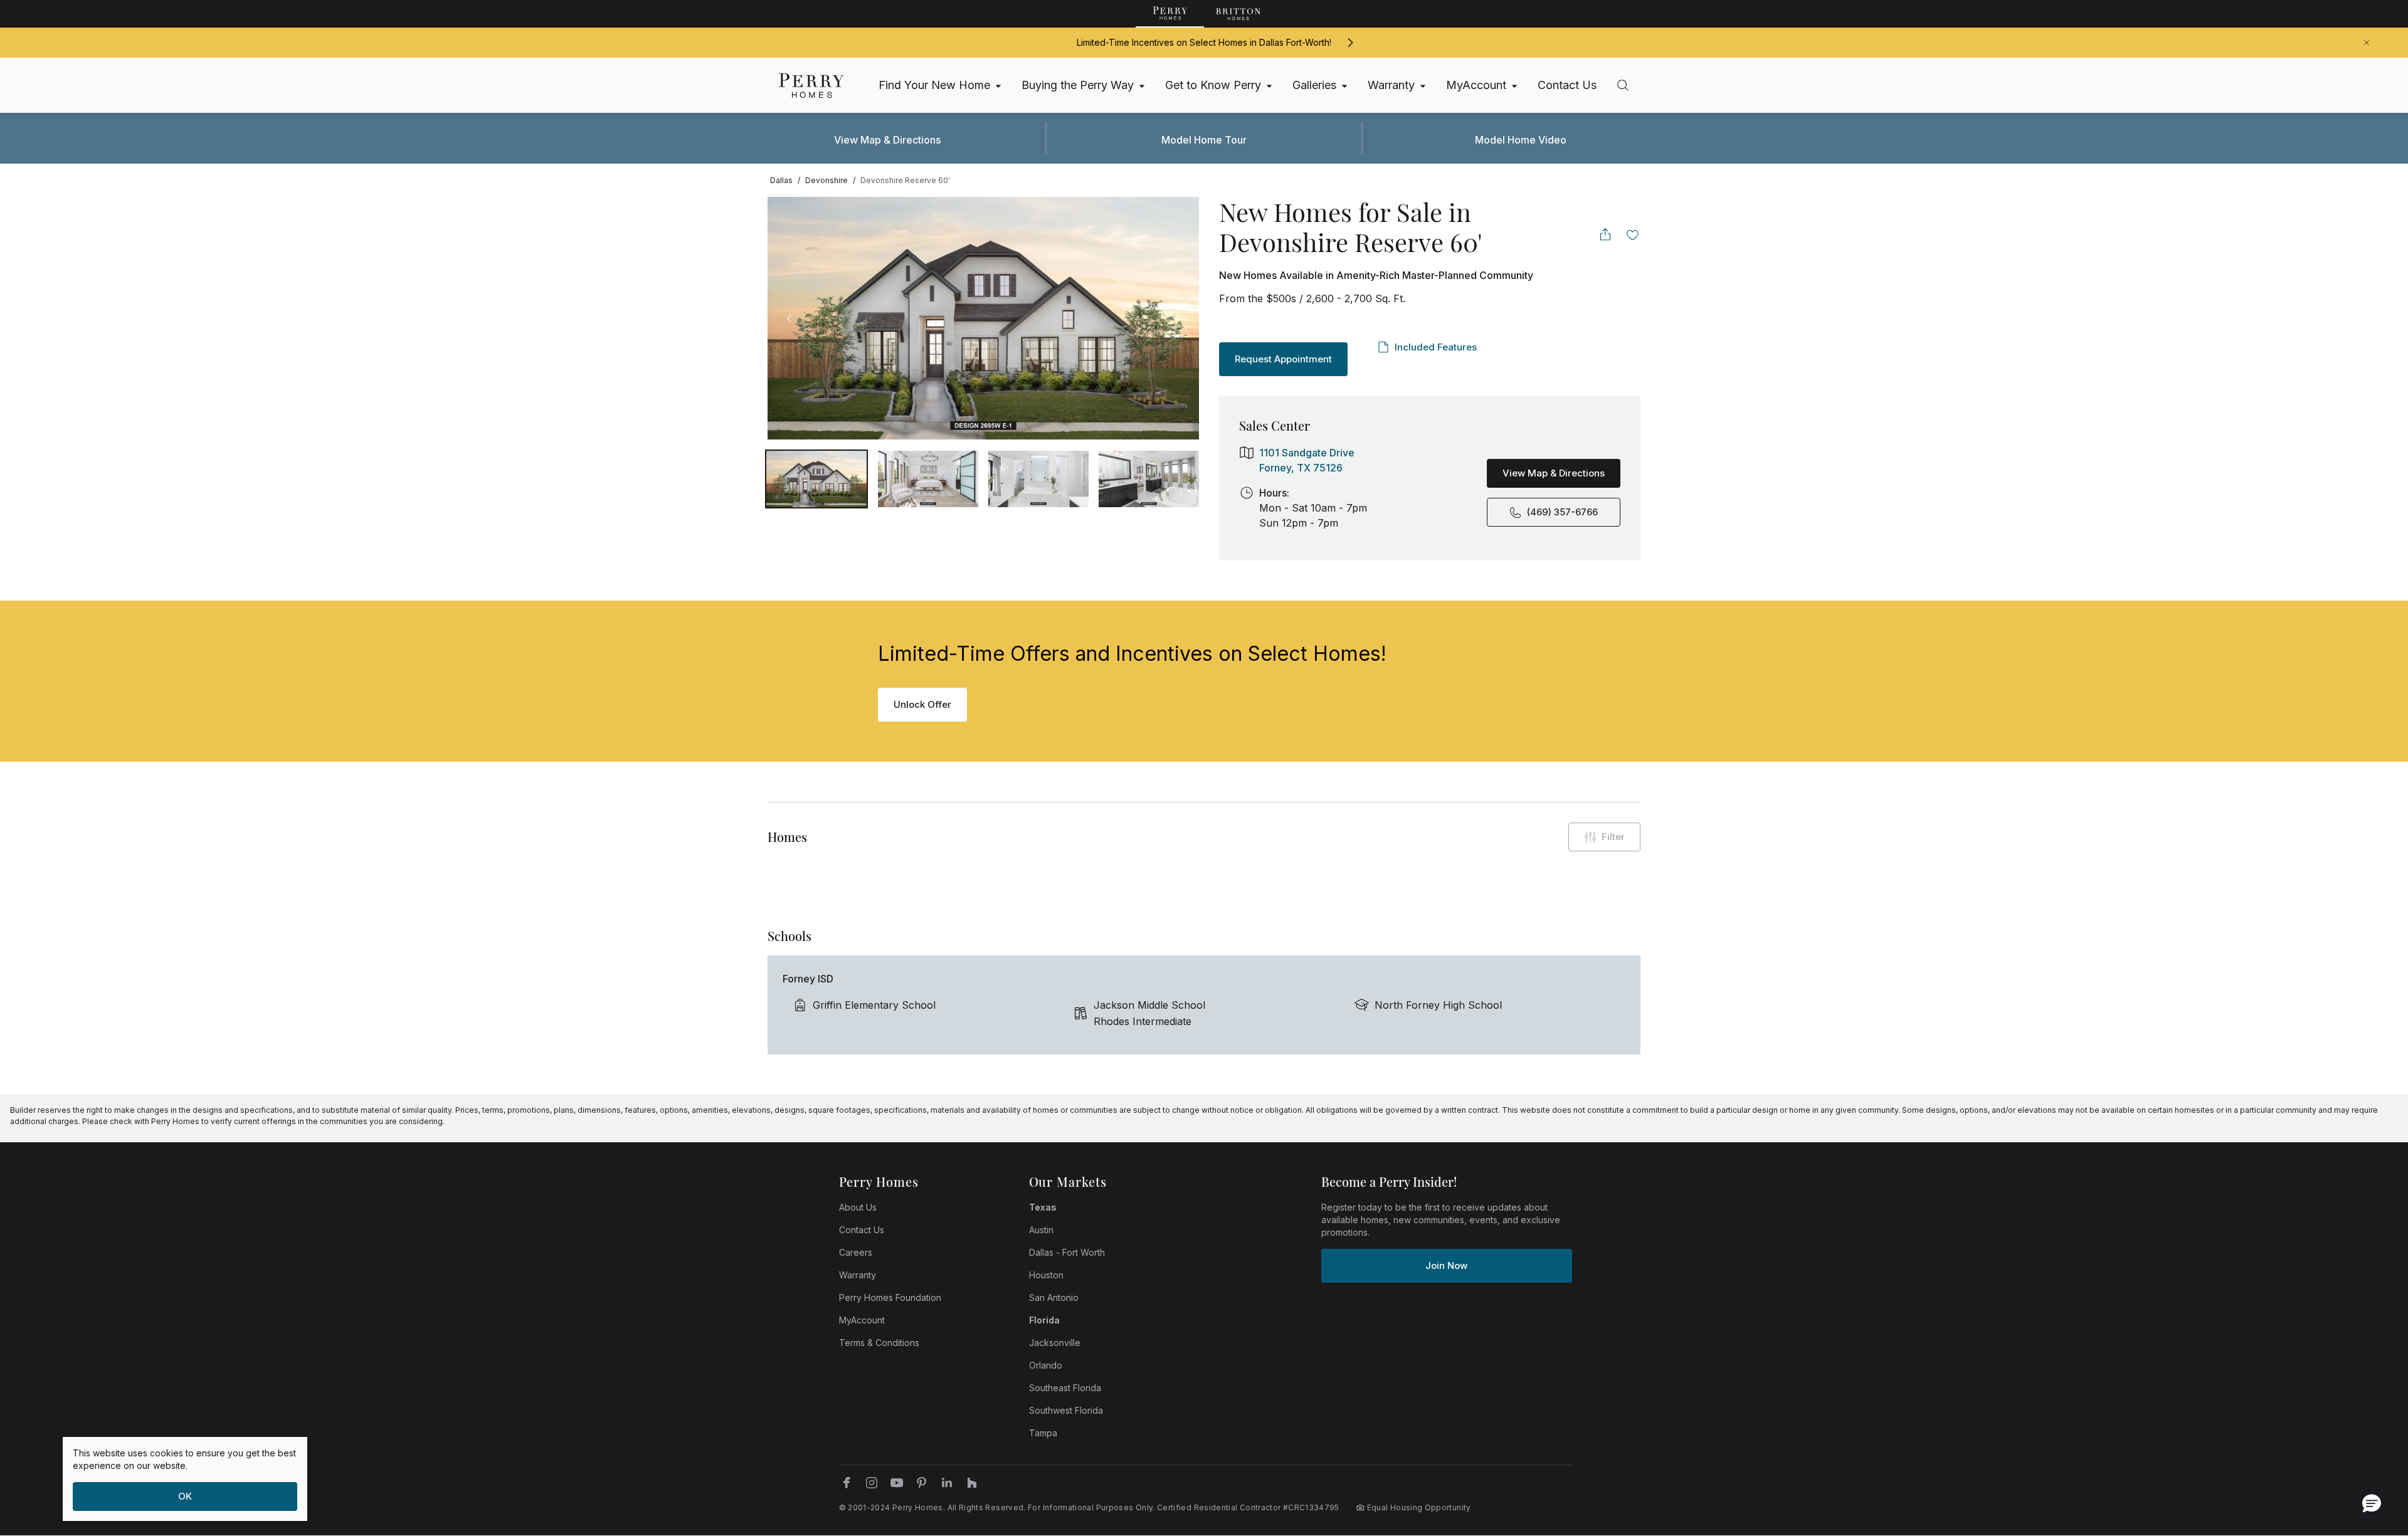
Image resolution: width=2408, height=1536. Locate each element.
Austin (1041, 1230)
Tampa (1043, 1433)
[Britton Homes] (1238, 14)
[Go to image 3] (1149, 479)
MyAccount (862, 1320)
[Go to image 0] (816, 479)
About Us (858, 1207)
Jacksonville (1055, 1343)
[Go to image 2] (1038, 479)
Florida (1044, 1320)
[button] (2372, 1503)
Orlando (1046, 1365)
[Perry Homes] (1170, 14)
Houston (1046, 1275)
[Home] (811, 86)
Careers (856, 1252)
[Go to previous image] (789, 318)
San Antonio (1054, 1297)
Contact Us (862, 1230)
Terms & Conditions (879, 1343)
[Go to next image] (1177, 318)
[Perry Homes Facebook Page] (847, 1483)
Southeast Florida (1065, 1388)
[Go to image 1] (928, 479)
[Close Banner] (2367, 43)
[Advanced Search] (1623, 85)
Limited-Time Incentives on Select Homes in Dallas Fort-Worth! (1204, 42)
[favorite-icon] (1633, 234)
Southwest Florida (1066, 1410)
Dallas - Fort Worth (1067, 1252)
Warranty (858, 1275)
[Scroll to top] (2370, 1458)
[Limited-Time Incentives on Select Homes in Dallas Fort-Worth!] (1350, 43)
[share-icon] (1605, 234)
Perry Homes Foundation (890, 1297)
